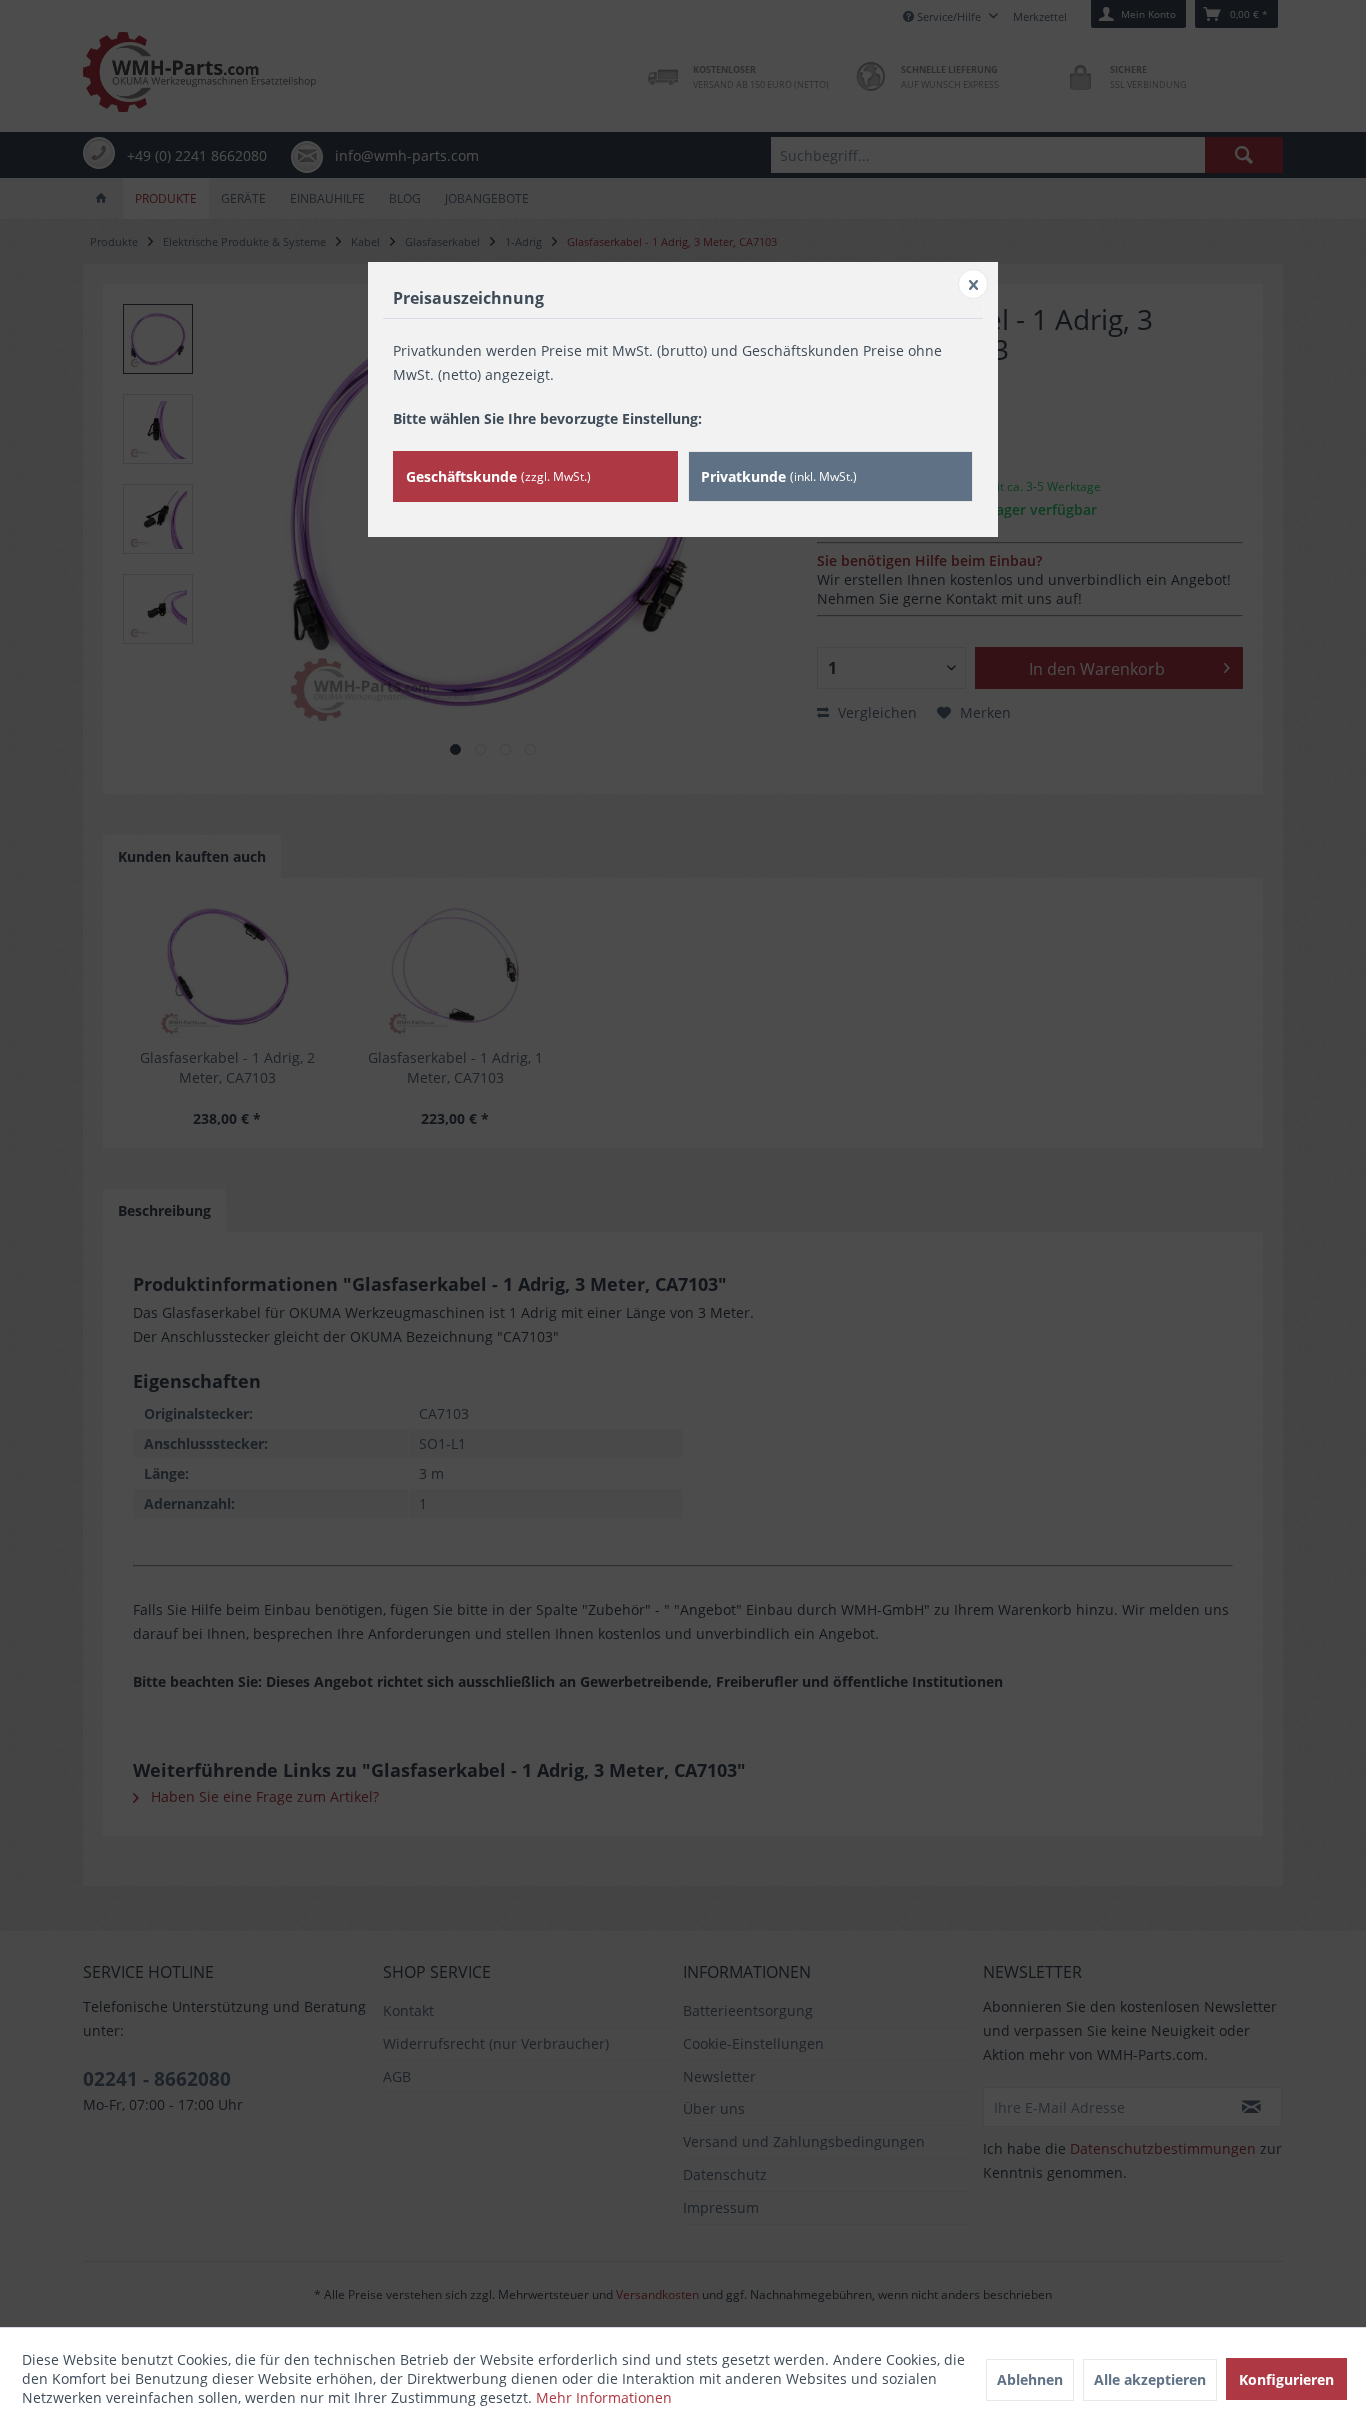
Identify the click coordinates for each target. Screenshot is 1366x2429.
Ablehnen (1030, 2379)
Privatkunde (779, 476)
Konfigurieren (1286, 2379)
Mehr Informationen (604, 2397)
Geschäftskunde (498, 476)
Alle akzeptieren (1150, 2379)
